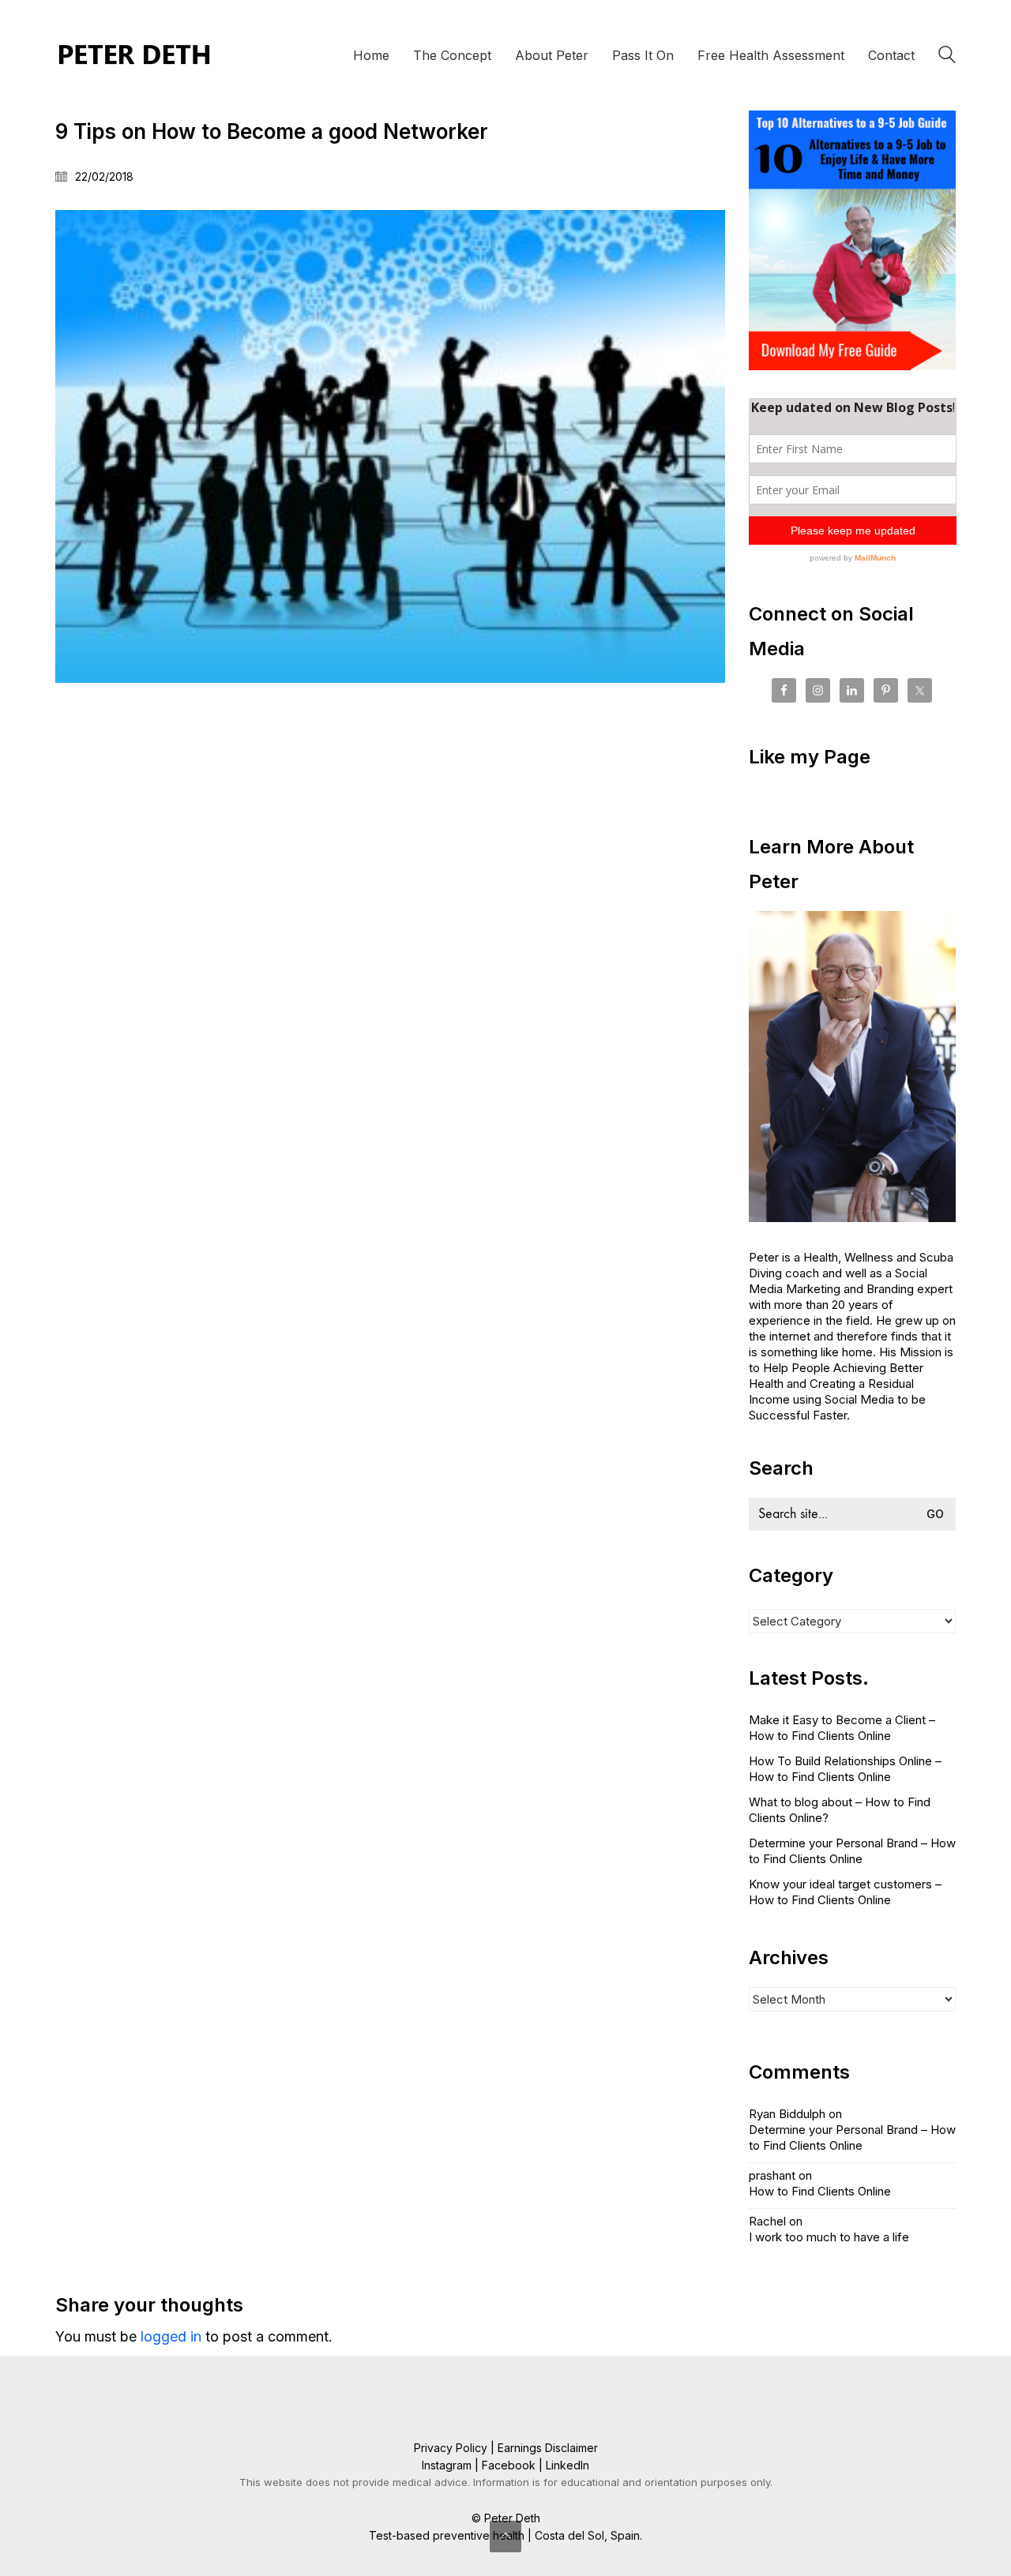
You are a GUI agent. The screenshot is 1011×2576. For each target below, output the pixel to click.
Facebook (509, 2465)
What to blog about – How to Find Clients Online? (840, 1810)
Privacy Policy (451, 2448)
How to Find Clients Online (820, 2191)
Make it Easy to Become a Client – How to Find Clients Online (842, 1728)
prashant (772, 2175)
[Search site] (947, 57)
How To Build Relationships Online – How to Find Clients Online (845, 1769)
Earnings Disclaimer (548, 2448)
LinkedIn (568, 2465)
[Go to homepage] (134, 55)
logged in (171, 2336)
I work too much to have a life (829, 2237)
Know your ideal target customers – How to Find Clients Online (845, 1892)
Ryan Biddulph (787, 2114)
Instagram (447, 2465)
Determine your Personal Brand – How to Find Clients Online (852, 1851)
